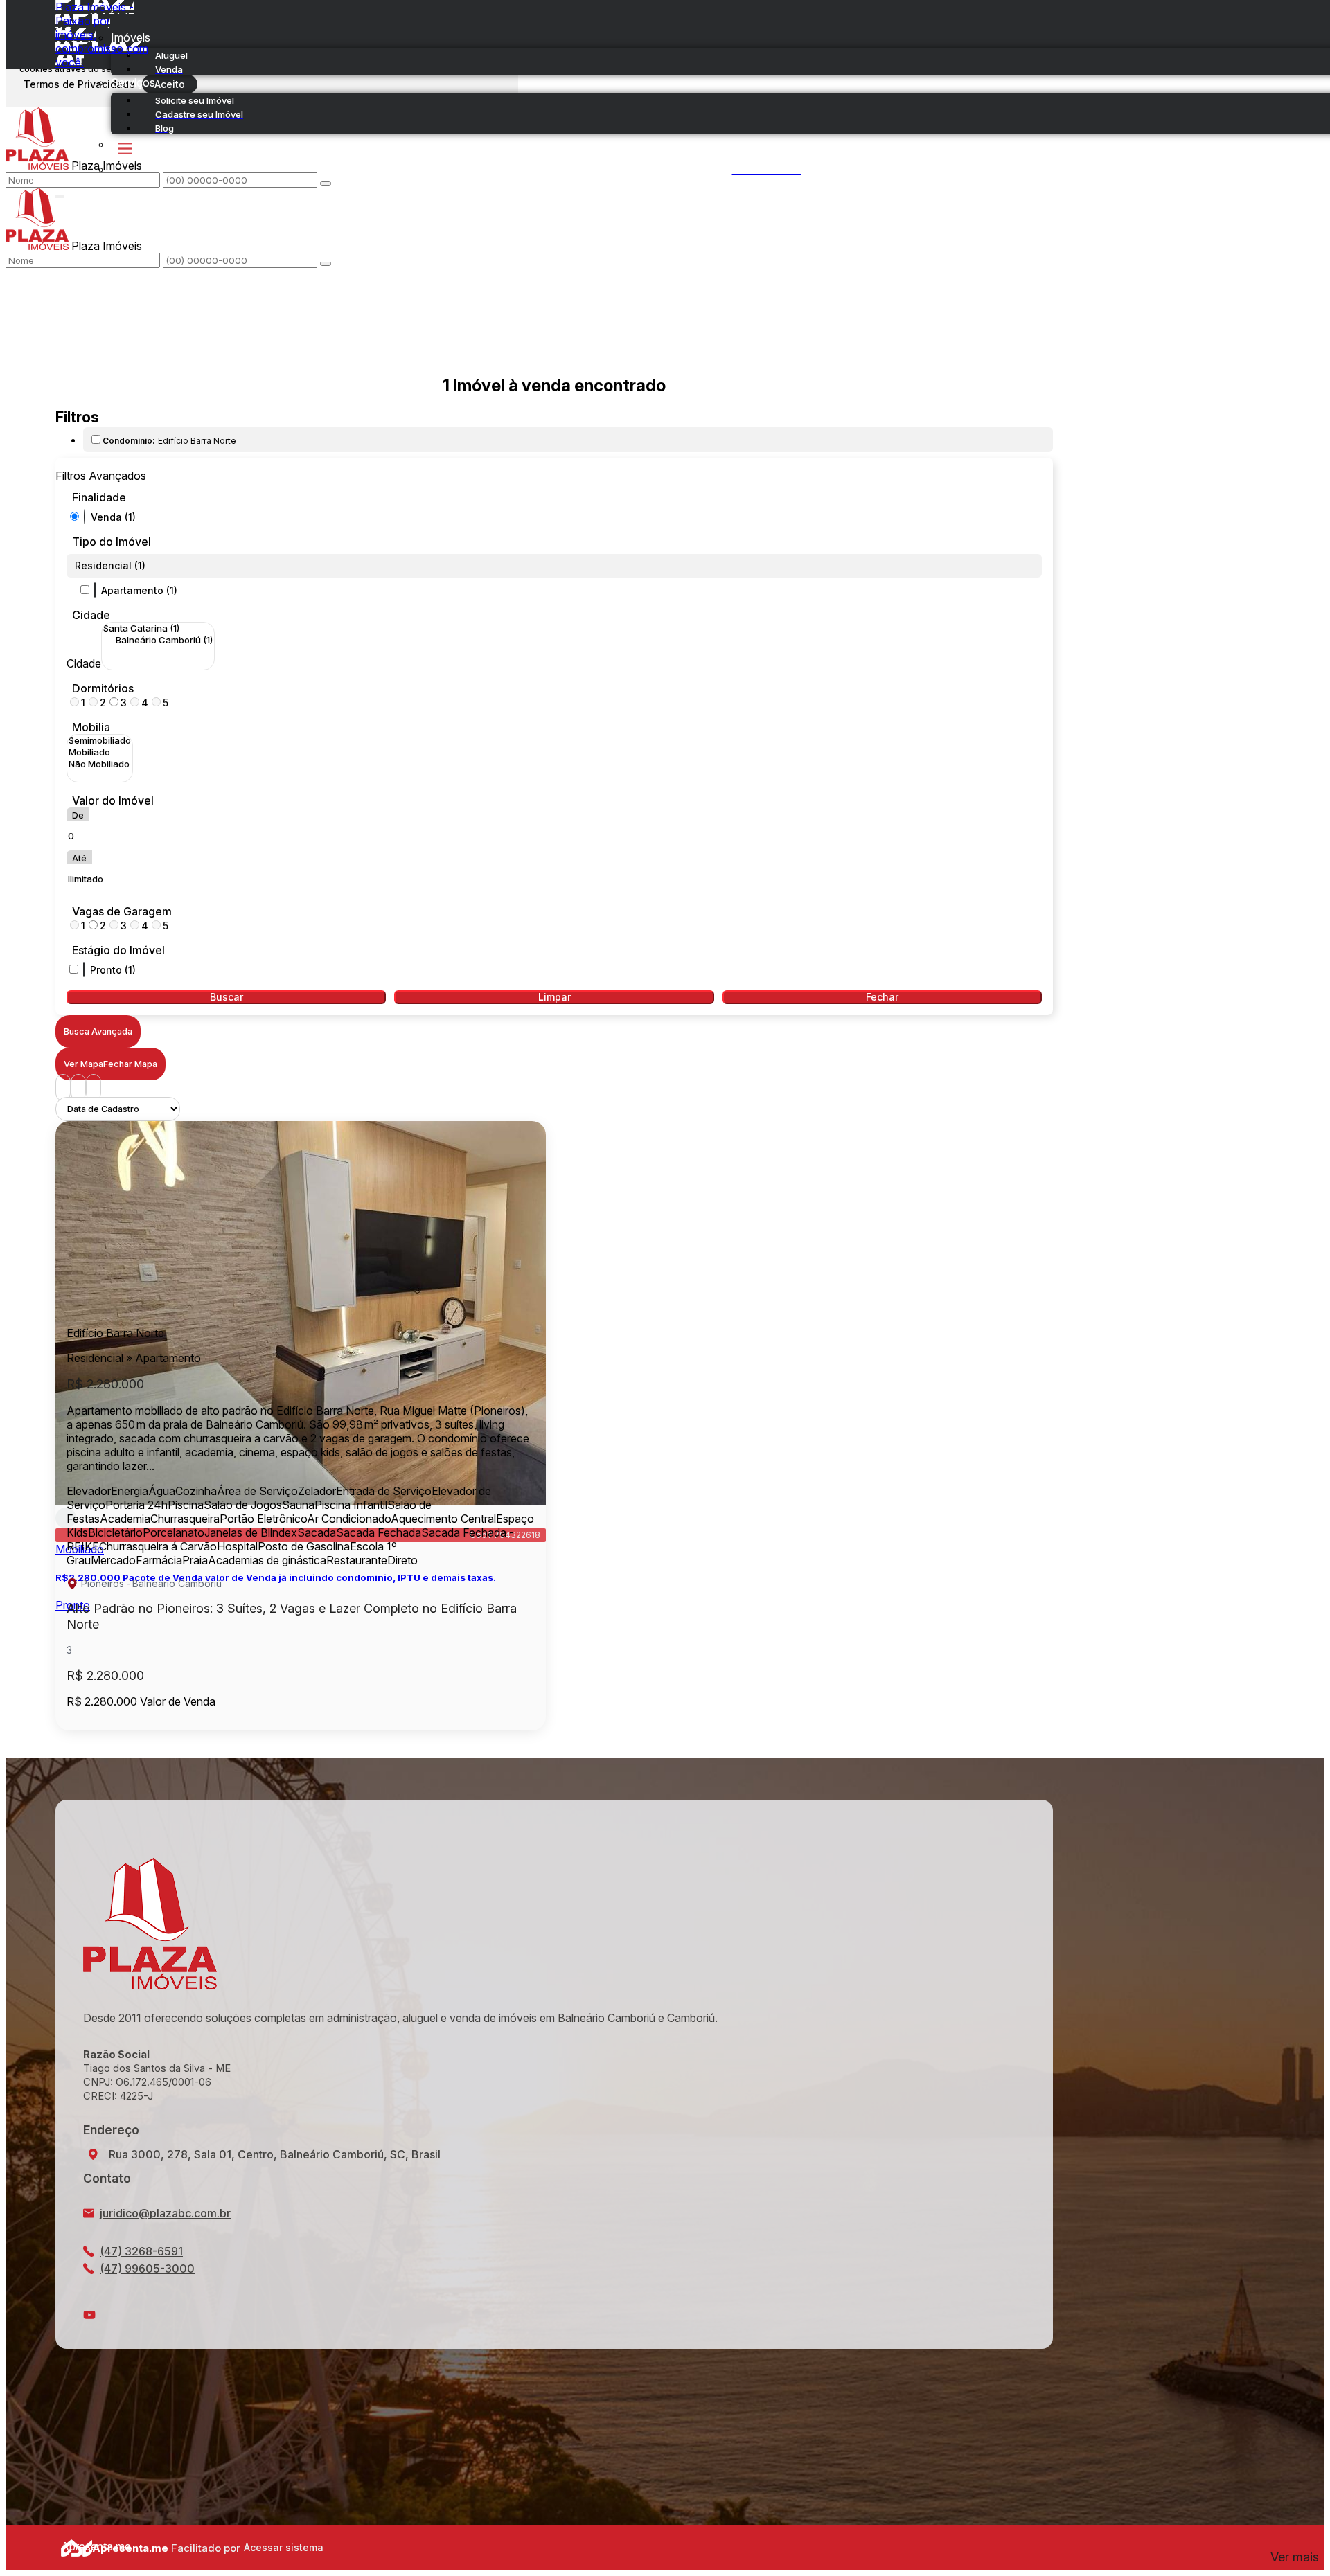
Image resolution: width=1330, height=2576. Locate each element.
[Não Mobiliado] (100, 764)
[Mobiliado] (100, 752)
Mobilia (91, 727)
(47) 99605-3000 (147, 2269)
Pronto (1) (113, 970)
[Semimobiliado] (100, 741)
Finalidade (99, 497)
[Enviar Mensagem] (326, 264)
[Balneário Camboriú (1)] (158, 640)
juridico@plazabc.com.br (165, 2213)
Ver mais (1295, 2557)
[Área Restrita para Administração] (282, 2548)
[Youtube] (554, 2315)
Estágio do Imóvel (118, 950)
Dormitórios (103, 688)
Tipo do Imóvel (112, 542)
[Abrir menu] (60, 193)
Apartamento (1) (139, 590)
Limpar (555, 997)
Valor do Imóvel (113, 800)
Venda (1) (113, 517)
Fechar (882, 997)
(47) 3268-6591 (141, 2251)
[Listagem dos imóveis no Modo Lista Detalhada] (78, 1088)
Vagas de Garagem (122, 911)
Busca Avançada (98, 1031)
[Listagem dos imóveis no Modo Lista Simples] (94, 1088)
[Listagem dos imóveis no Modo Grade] (63, 1088)
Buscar (227, 997)
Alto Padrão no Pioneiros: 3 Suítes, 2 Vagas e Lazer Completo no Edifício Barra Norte (292, 1616)
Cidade (91, 615)
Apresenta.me (77, 2546)
